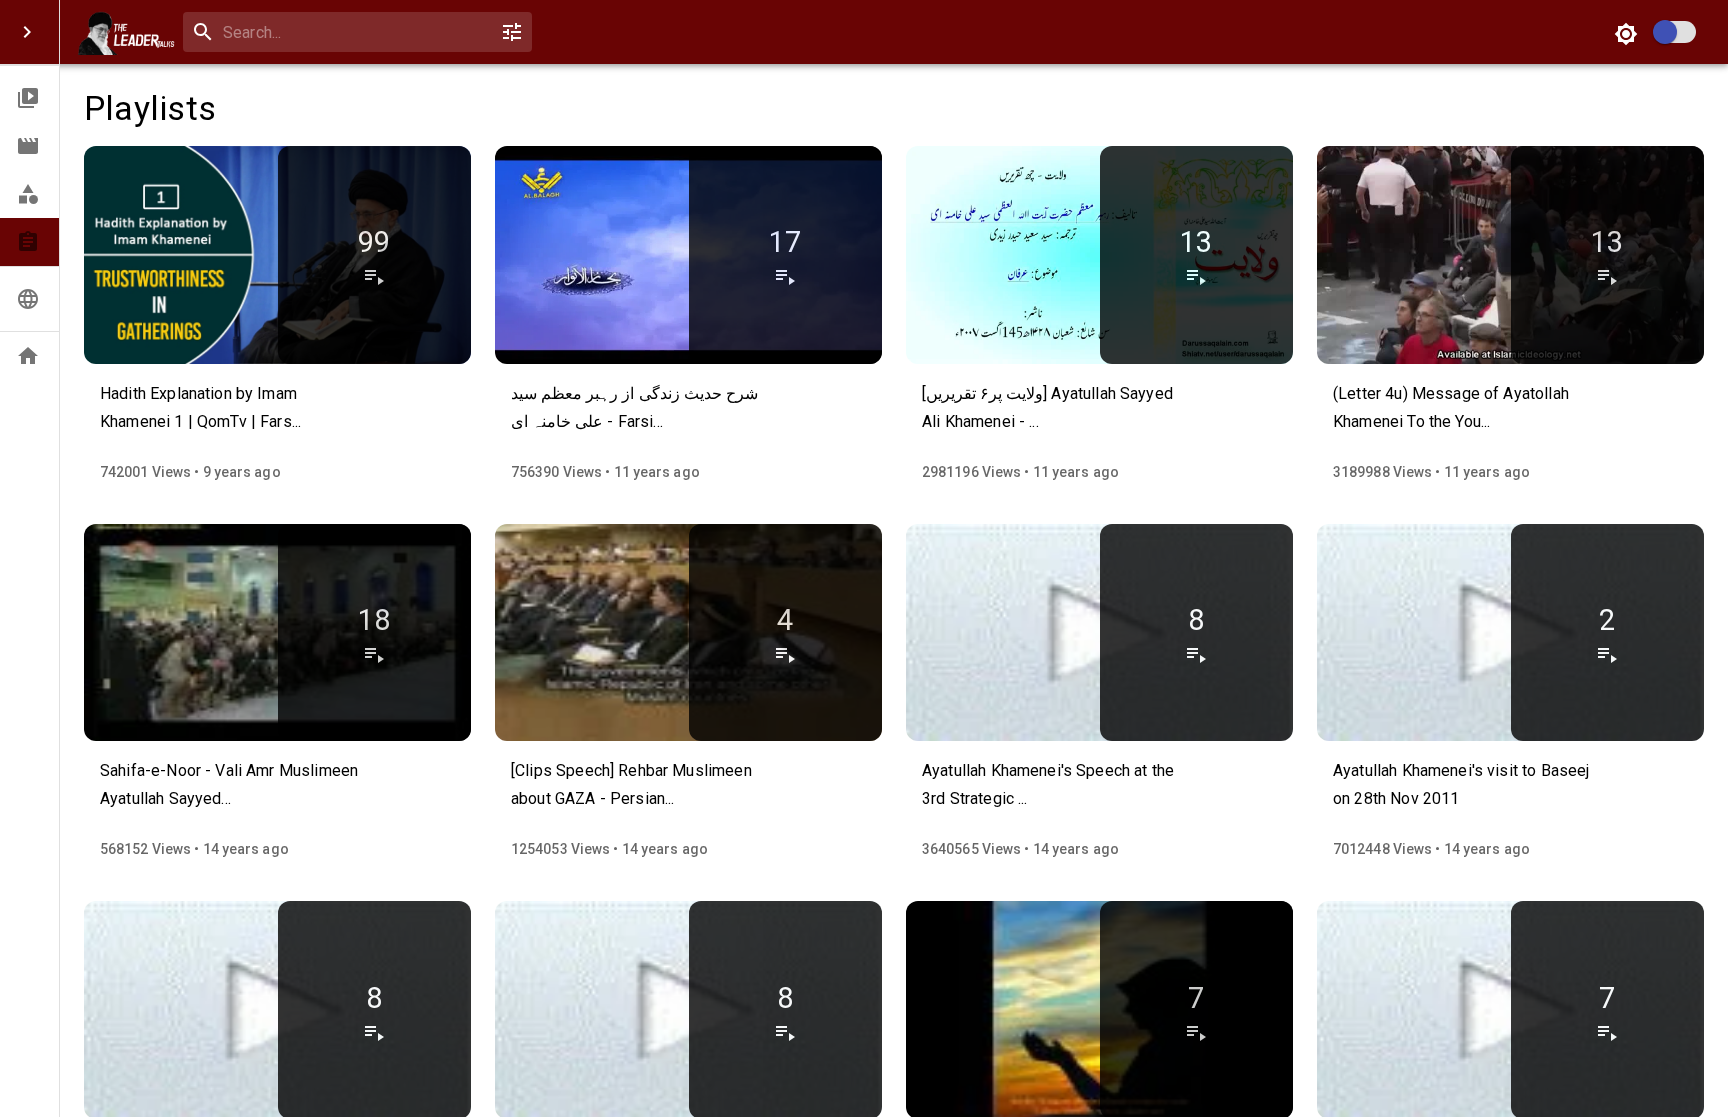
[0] (512, 32)
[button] (29, 98)
